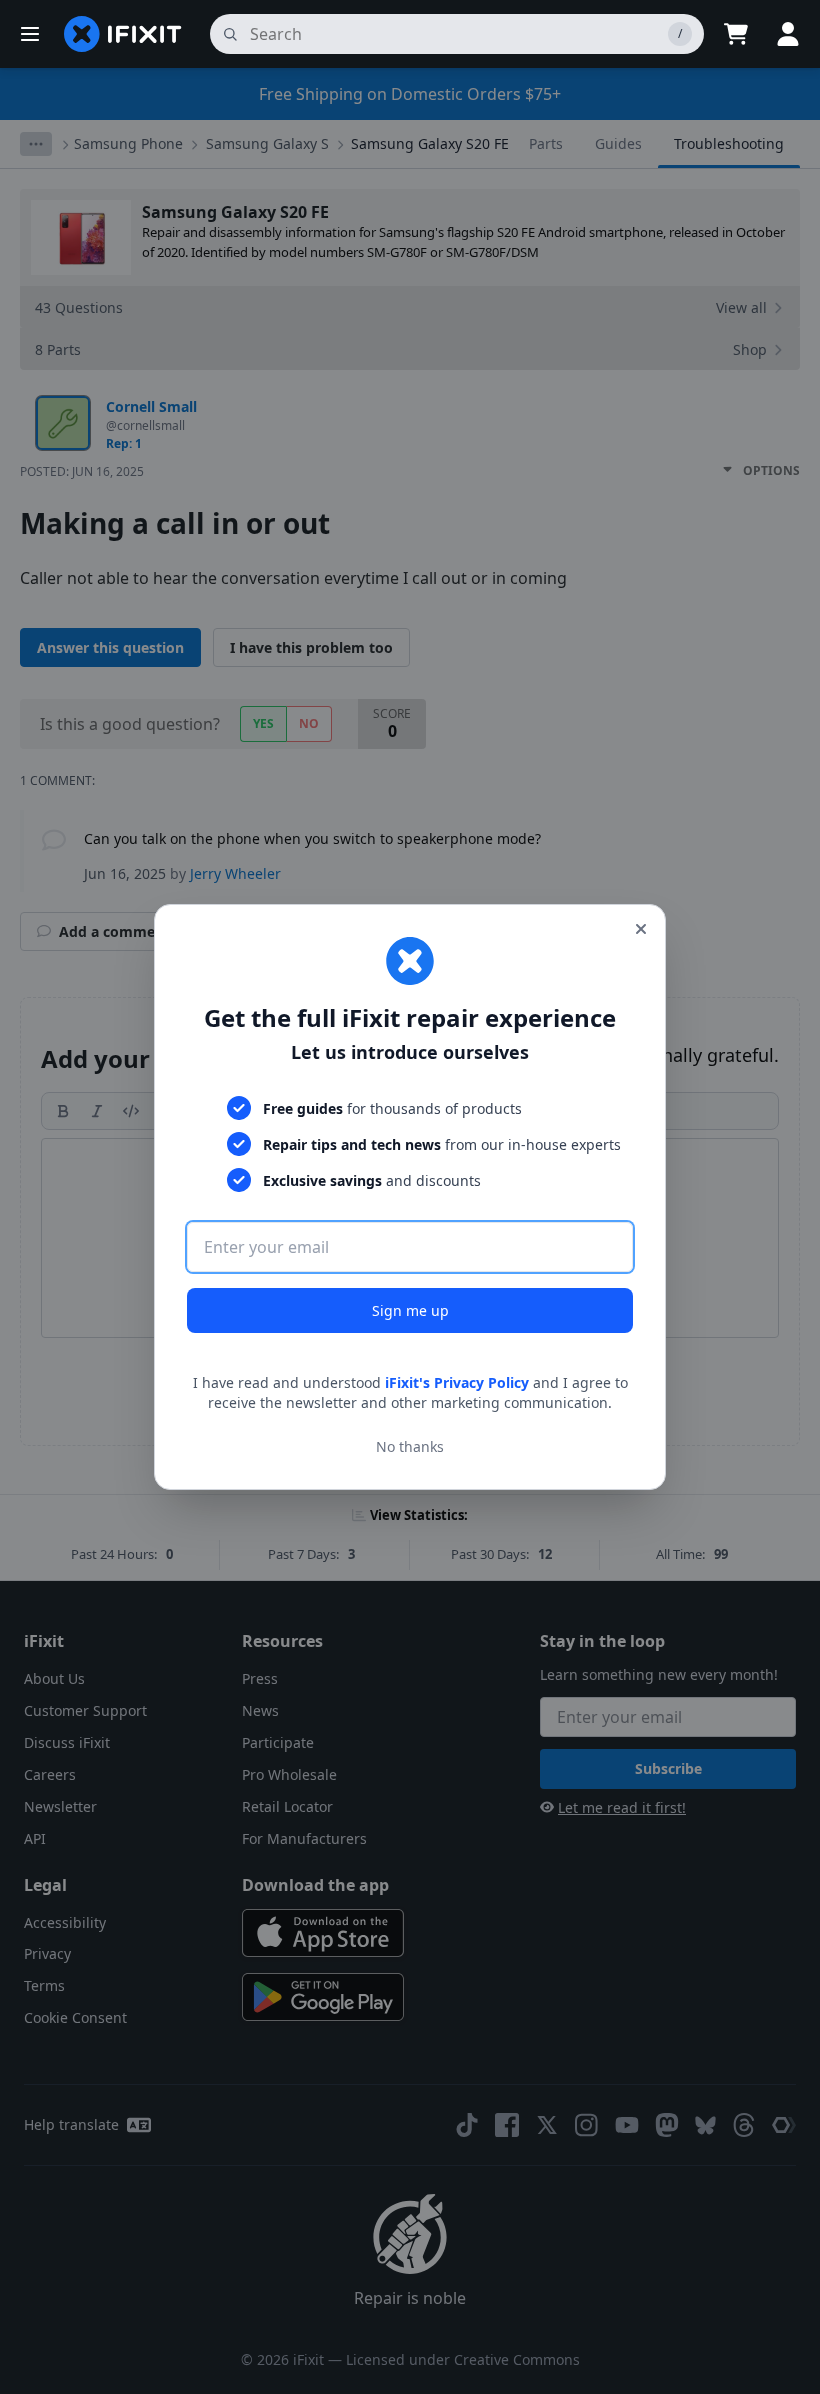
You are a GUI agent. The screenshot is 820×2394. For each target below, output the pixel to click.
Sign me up (410, 1310)
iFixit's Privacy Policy (457, 1382)
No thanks (410, 1446)
